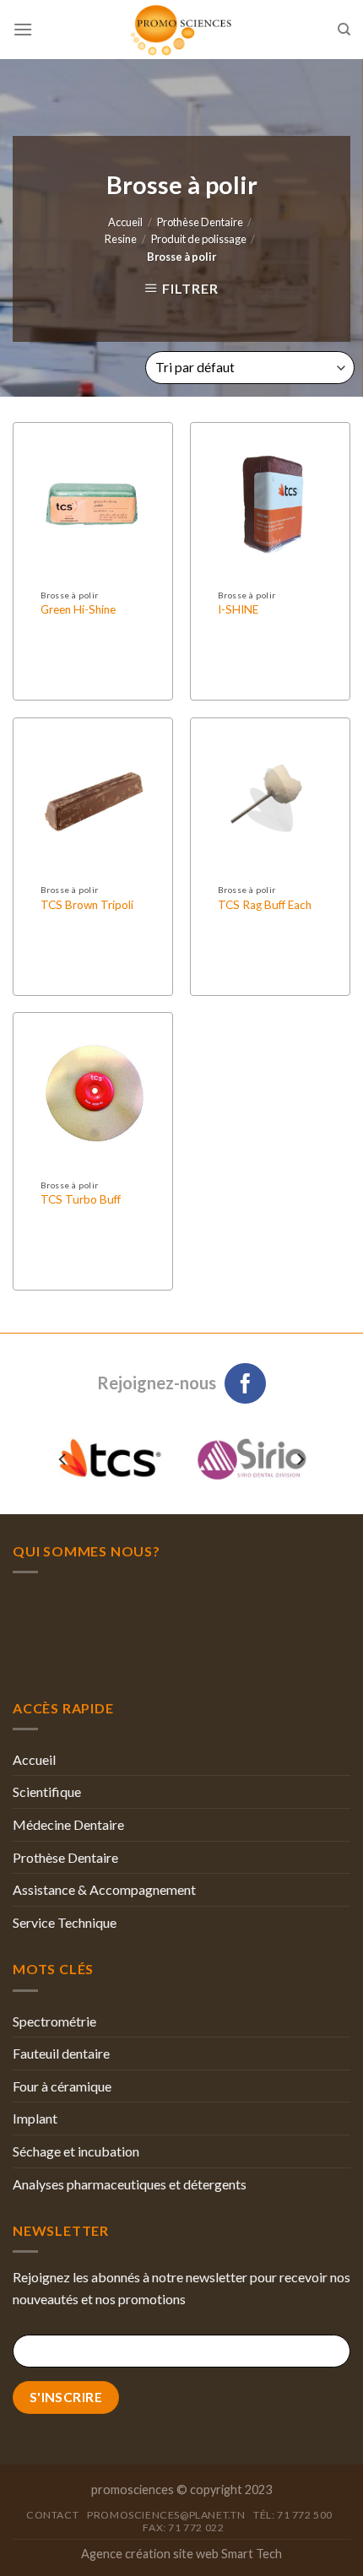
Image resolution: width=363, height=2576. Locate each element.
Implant (35, 2118)
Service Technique (65, 1922)
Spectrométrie (54, 2021)
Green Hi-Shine (78, 609)
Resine (121, 239)
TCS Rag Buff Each (265, 905)
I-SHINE (238, 609)
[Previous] (63, 1459)
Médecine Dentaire (68, 1824)
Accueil (125, 222)
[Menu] (23, 29)
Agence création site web (150, 2554)
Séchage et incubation (76, 2151)
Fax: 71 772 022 (183, 2527)
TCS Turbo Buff (81, 1199)
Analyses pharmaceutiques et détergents (130, 2184)
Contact (52, 2515)
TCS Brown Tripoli (87, 905)
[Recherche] (344, 30)
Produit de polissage (199, 239)
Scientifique (47, 1791)
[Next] (300, 1459)
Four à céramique (62, 2086)
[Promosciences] (181, 30)
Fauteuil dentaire (61, 2053)
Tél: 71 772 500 (293, 2515)
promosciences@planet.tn (166, 2515)
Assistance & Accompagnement (104, 1889)
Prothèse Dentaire (200, 222)
